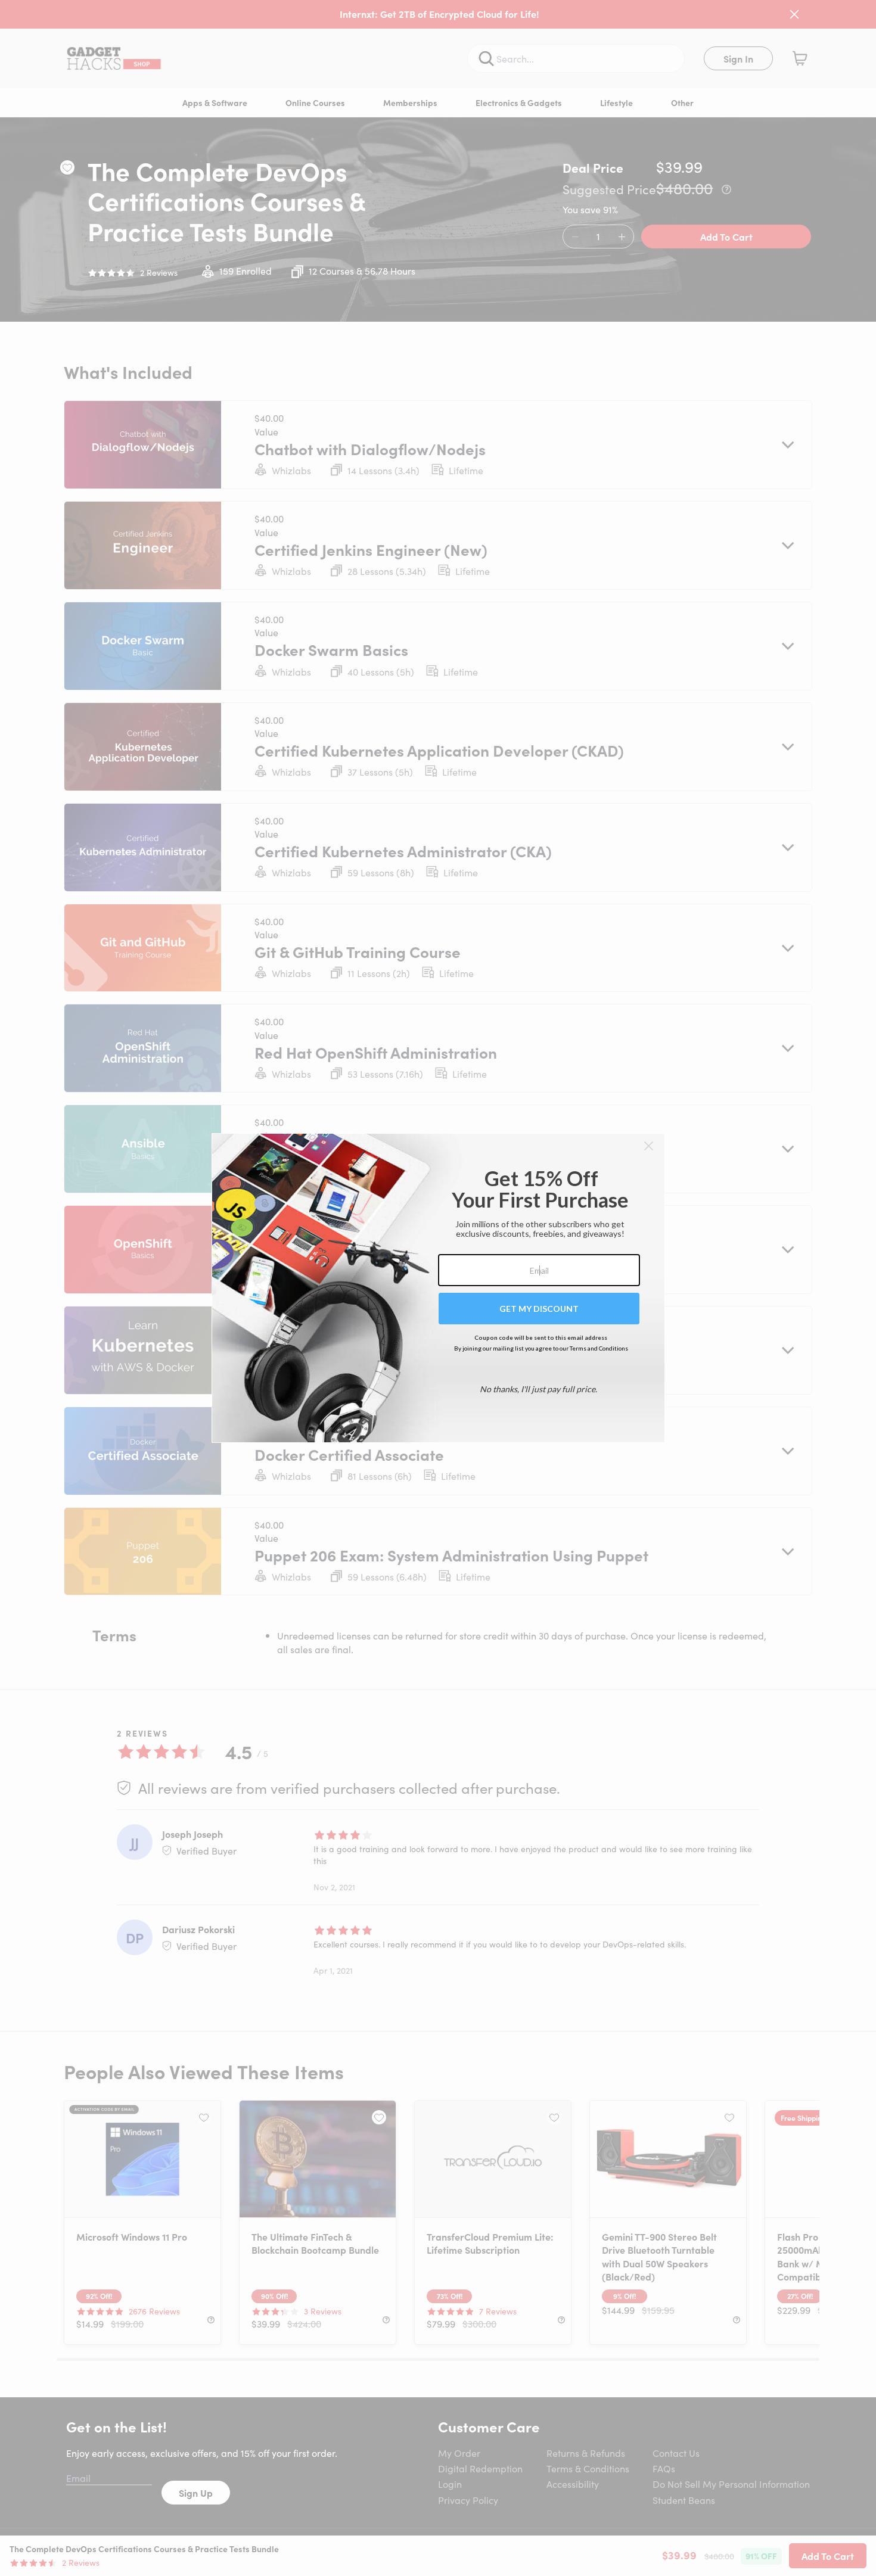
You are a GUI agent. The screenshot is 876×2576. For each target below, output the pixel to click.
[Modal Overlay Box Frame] (438, 1288)
